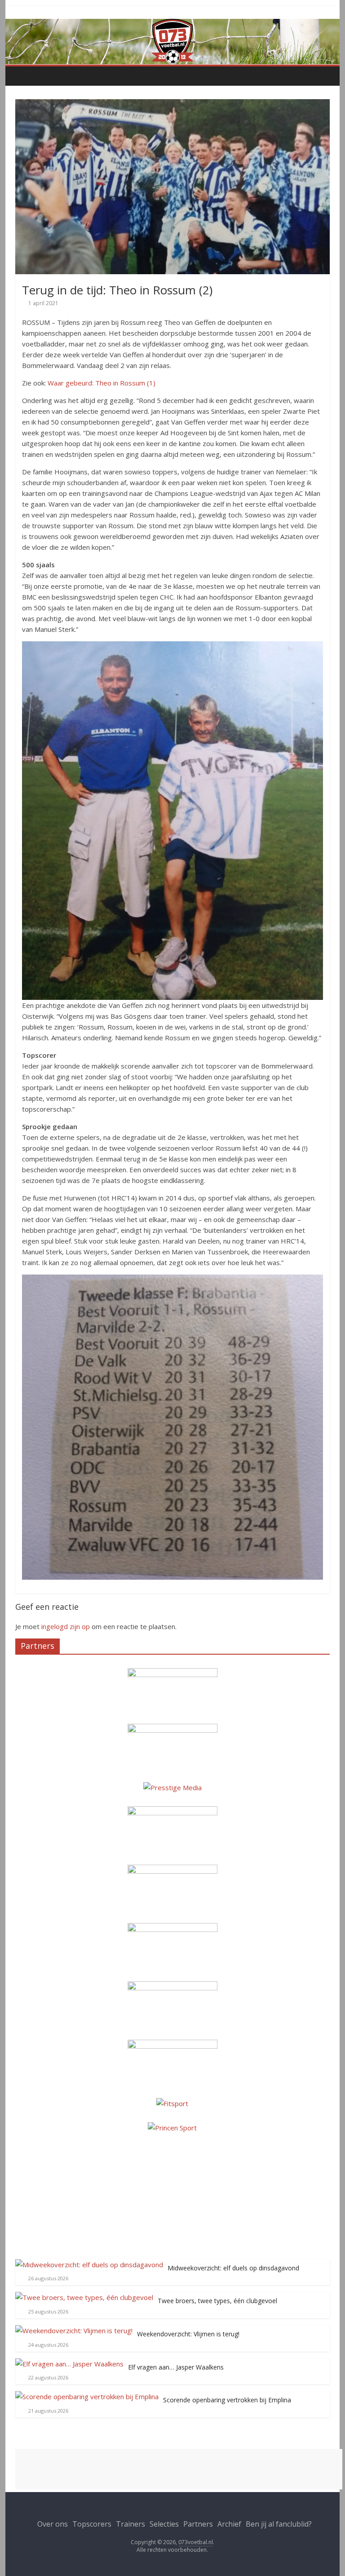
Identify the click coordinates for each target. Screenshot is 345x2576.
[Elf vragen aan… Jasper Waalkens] (69, 2364)
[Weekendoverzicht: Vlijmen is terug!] (74, 2331)
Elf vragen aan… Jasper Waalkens (176, 2367)
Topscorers (92, 2524)
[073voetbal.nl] (173, 24)
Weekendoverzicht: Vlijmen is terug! (188, 2334)
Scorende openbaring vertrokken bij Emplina (227, 2400)
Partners (198, 2524)
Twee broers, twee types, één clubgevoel (217, 2301)
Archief (229, 2524)
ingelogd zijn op (66, 1626)
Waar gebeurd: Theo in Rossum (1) (102, 383)
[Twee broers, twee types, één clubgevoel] (84, 2297)
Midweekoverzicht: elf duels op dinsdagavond (233, 2268)
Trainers (130, 2524)
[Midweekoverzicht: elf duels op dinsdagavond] (89, 2265)
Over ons (53, 2524)
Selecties (164, 2524)
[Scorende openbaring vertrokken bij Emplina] (87, 2396)
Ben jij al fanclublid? (279, 2524)
